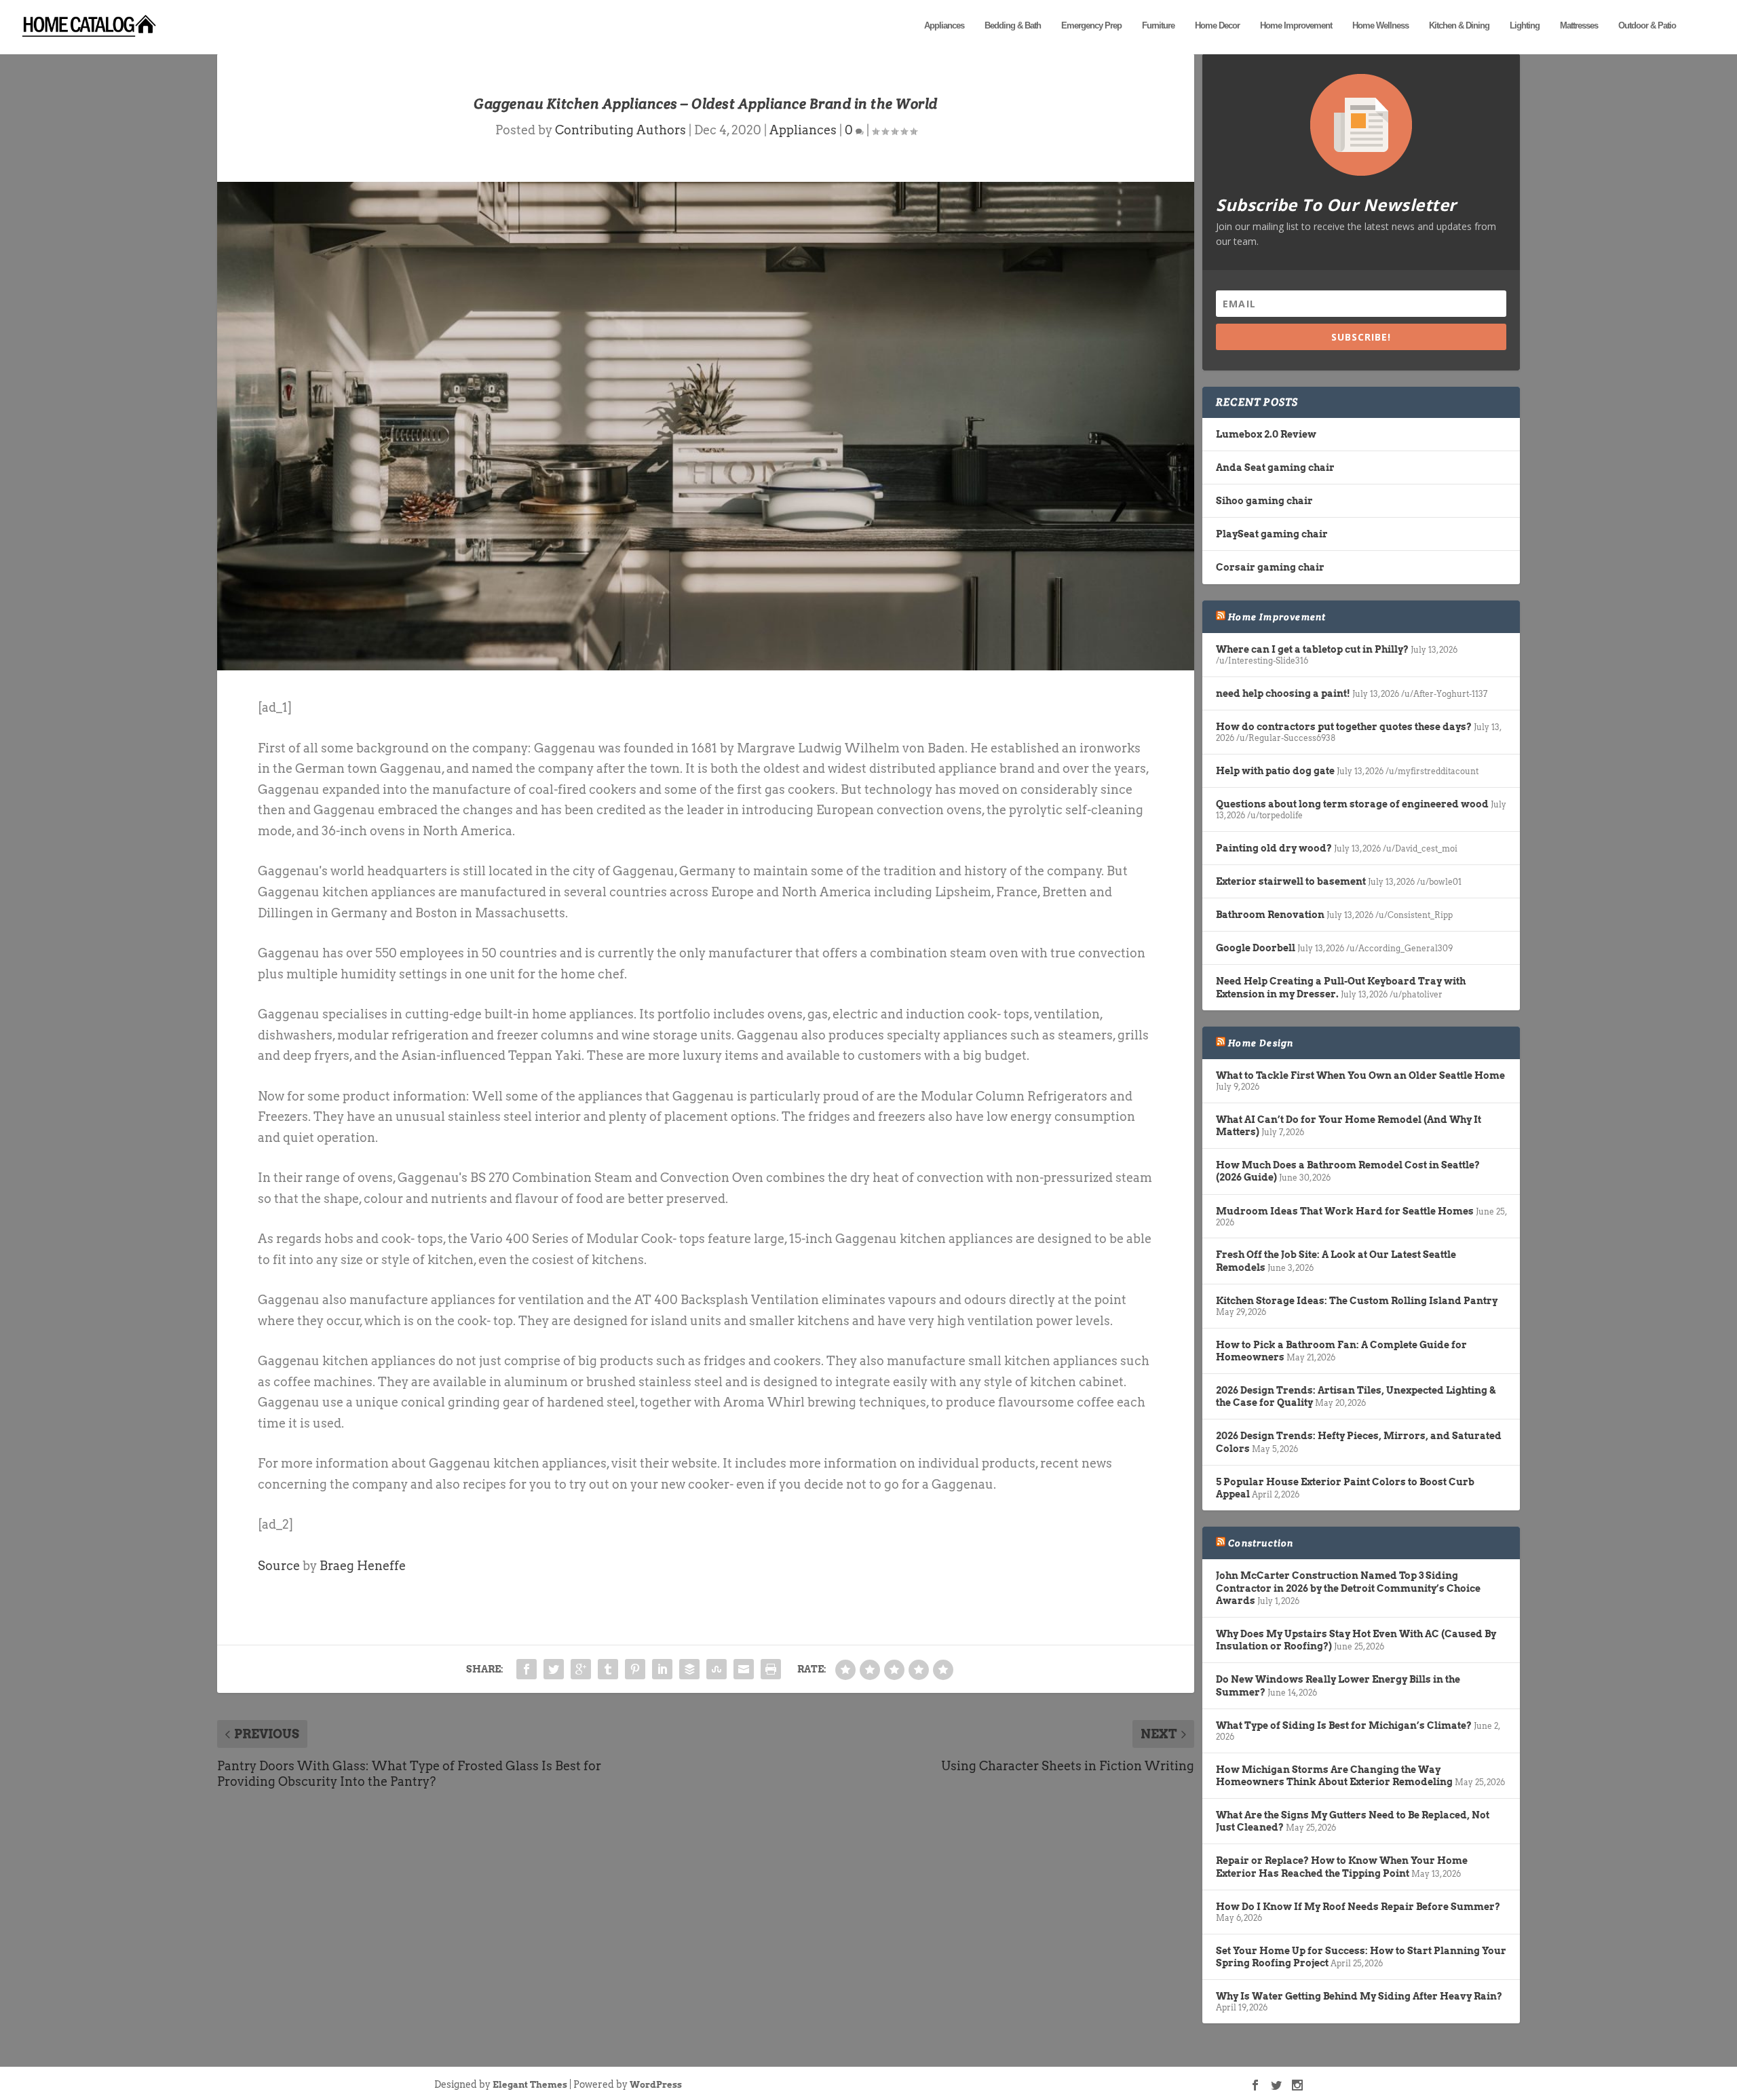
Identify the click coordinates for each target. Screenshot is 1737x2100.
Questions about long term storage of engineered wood (1352, 804)
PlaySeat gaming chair (1272, 534)
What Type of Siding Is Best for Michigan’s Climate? (1344, 1725)
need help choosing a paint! (1283, 693)
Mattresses (1579, 25)
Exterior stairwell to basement (1291, 881)
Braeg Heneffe (363, 1566)
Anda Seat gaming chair (1275, 467)
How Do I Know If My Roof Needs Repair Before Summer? (1358, 1907)
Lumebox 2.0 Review (1266, 434)
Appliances (944, 25)
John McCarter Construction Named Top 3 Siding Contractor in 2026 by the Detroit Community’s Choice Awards (1348, 1588)
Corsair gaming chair (1270, 567)
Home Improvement (1296, 25)
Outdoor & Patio (1647, 25)
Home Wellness (1380, 25)
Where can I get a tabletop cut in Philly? (1312, 649)
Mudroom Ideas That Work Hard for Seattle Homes (1345, 1211)
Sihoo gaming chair (1264, 501)
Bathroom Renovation (1270, 915)
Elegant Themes (530, 2085)
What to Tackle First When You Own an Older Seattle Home (1360, 1075)
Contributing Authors (621, 130)
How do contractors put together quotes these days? (1344, 727)
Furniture (1158, 25)
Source (279, 1566)
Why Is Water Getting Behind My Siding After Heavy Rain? (1359, 1996)
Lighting (1525, 25)
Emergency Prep (1091, 25)
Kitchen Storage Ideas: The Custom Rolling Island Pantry (1357, 1301)
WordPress (656, 2085)
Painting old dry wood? (1274, 848)
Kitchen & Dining (1459, 25)
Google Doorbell (1256, 948)
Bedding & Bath (1013, 25)
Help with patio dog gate (1275, 771)
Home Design (1261, 1043)
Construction (1261, 1543)
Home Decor (1217, 25)
